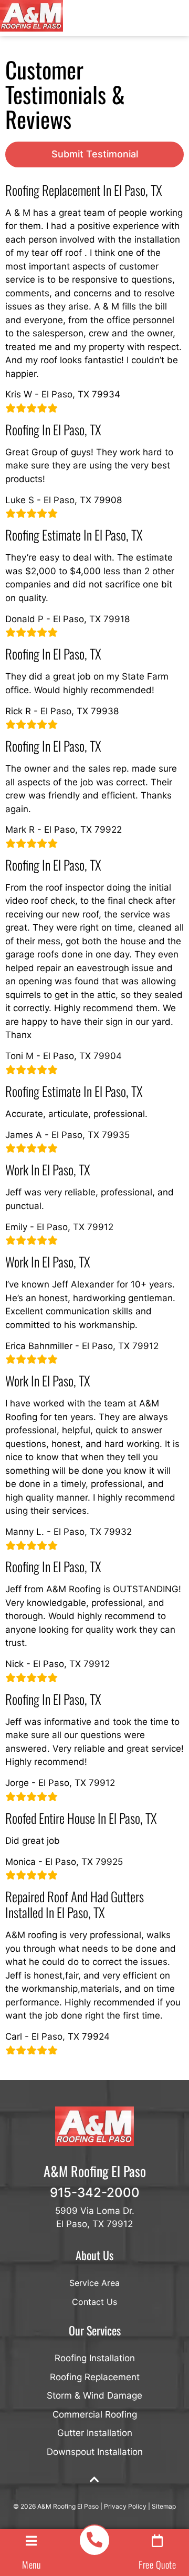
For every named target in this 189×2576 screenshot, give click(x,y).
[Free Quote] (157, 2541)
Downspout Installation (95, 2452)
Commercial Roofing (95, 2414)
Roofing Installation (95, 2358)
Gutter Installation (95, 2433)
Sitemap (164, 2506)
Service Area (94, 2283)
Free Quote (157, 2564)
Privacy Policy (125, 2506)
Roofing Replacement (95, 2377)
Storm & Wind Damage (94, 2395)
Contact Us (94, 2302)
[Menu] (31, 2541)
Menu (31, 2564)
